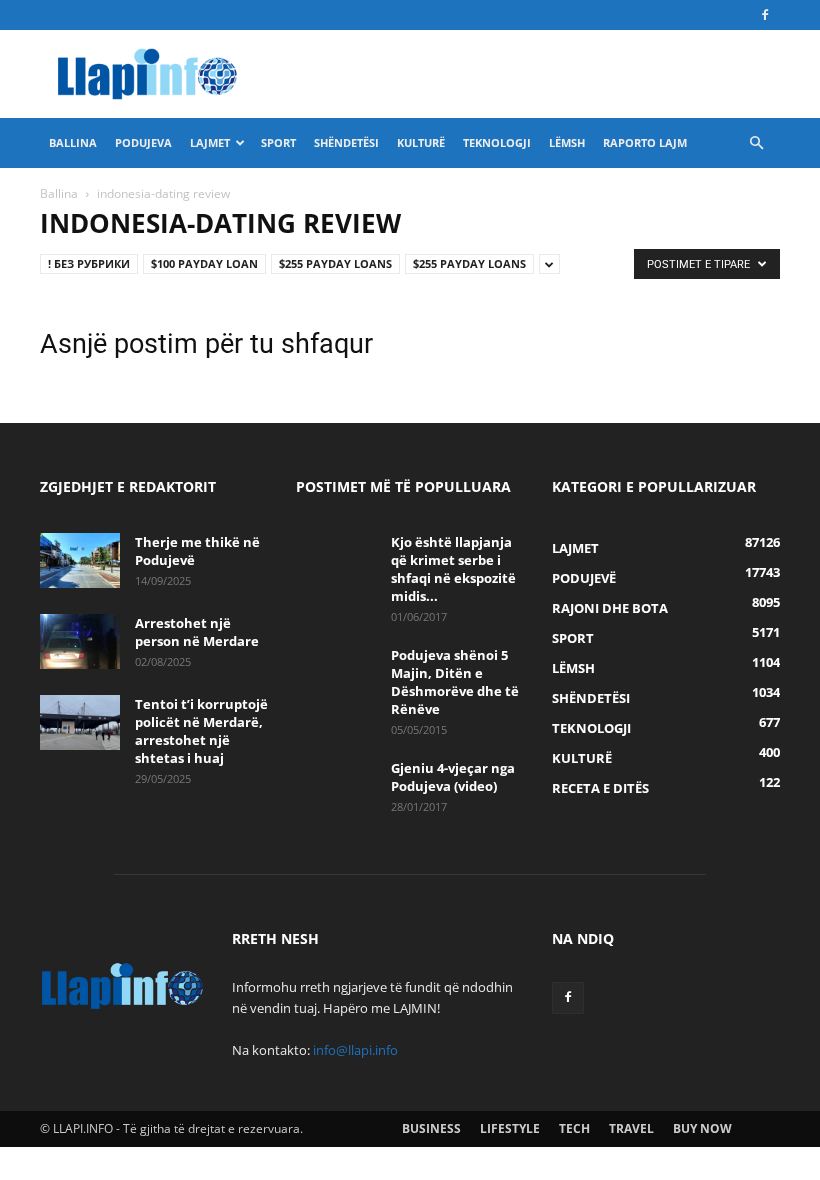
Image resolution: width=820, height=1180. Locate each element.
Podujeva (143, 142)
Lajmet (210, 142)
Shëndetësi (346, 142)
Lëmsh (567, 142)
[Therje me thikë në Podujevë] (80, 560)
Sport (278, 142)
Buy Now (702, 1128)
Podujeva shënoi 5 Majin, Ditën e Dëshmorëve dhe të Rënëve (455, 682)
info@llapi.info (355, 1050)
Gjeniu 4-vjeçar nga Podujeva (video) (453, 777)
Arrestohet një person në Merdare (197, 632)
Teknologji (497, 142)
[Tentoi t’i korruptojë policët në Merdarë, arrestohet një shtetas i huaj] (80, 722)
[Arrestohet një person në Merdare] (80, 641)
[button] (756, 143)
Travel (631, 1128)
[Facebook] (765, 15)
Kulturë (421, 142)
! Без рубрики (89, 263)
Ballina (73, 142)
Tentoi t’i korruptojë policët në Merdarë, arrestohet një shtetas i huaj (201, 731)
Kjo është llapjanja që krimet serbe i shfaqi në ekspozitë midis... (453, 569)
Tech (574, 1128)
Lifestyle (510, 1128)
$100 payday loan (204, 263)
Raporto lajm (645, 142)
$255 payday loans (335, 263)
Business (431, 1128)
